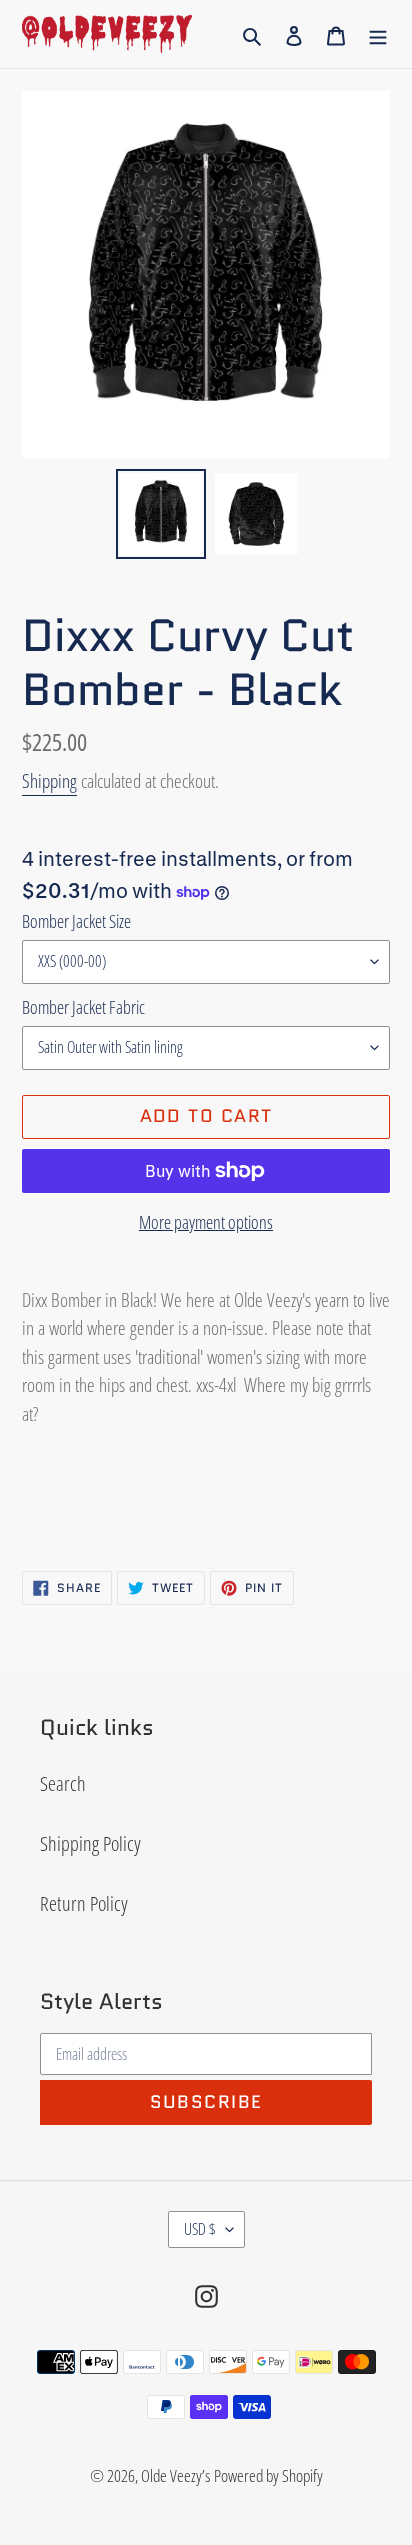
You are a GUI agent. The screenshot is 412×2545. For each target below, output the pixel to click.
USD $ (200, 2229)
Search (63, 1783)
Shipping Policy (90, 1843)
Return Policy (84, 1903)
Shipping (49, 781)
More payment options (206, 1222)
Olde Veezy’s (175, 2475)
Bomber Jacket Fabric (83, 1007)
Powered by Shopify (268, 2475)
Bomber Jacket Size (76, 921)
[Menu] (378, 34)
